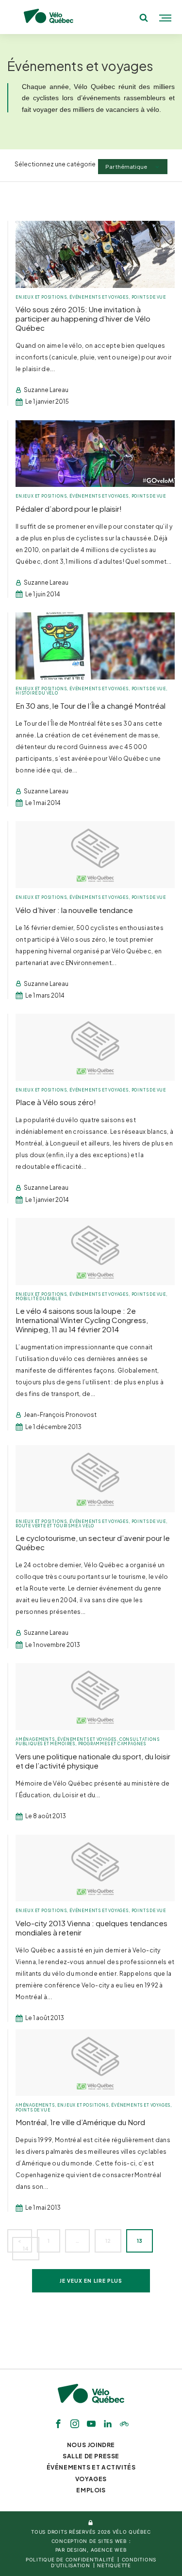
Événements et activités (91, 2467)
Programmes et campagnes (112, 1744)
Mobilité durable (38, 1299)
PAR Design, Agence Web (91, 2550)
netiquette (114, 2565)
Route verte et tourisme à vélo (55, 1526)
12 (108, 2241)
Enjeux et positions (41, 297)
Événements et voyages (99, 297)
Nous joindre (91, 2445)
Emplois (91, 2490)
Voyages (91, 2479)
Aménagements (35, 1739)
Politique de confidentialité (70, 2559)
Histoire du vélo (37, 693)
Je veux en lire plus (91, 2281)
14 (26, 2249)
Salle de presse (91, 2456)
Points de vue (149, 297)
